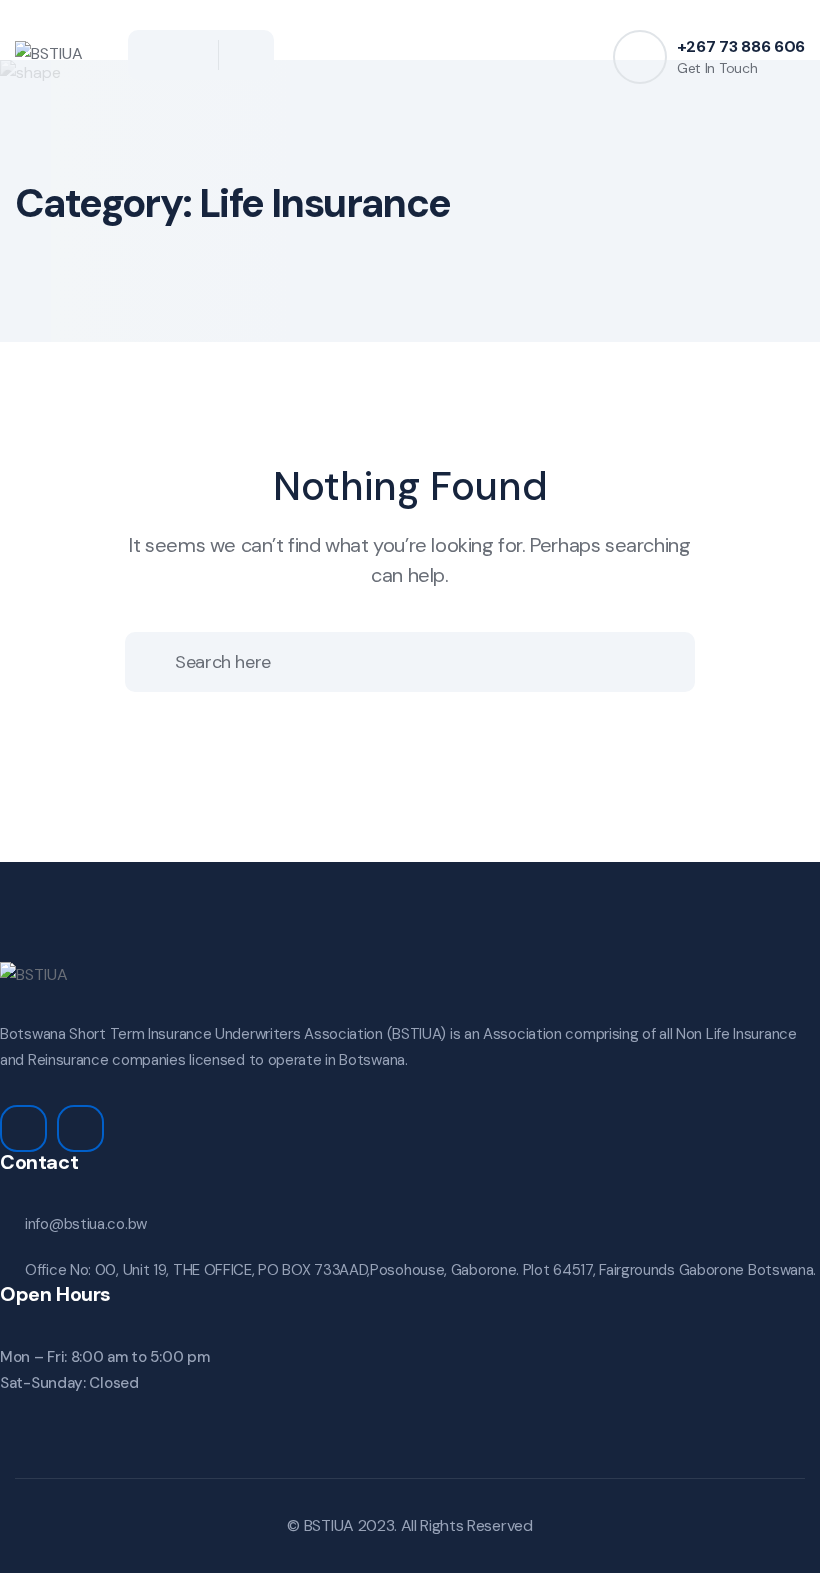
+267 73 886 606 (741, 46)
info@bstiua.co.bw (86, 1224)
